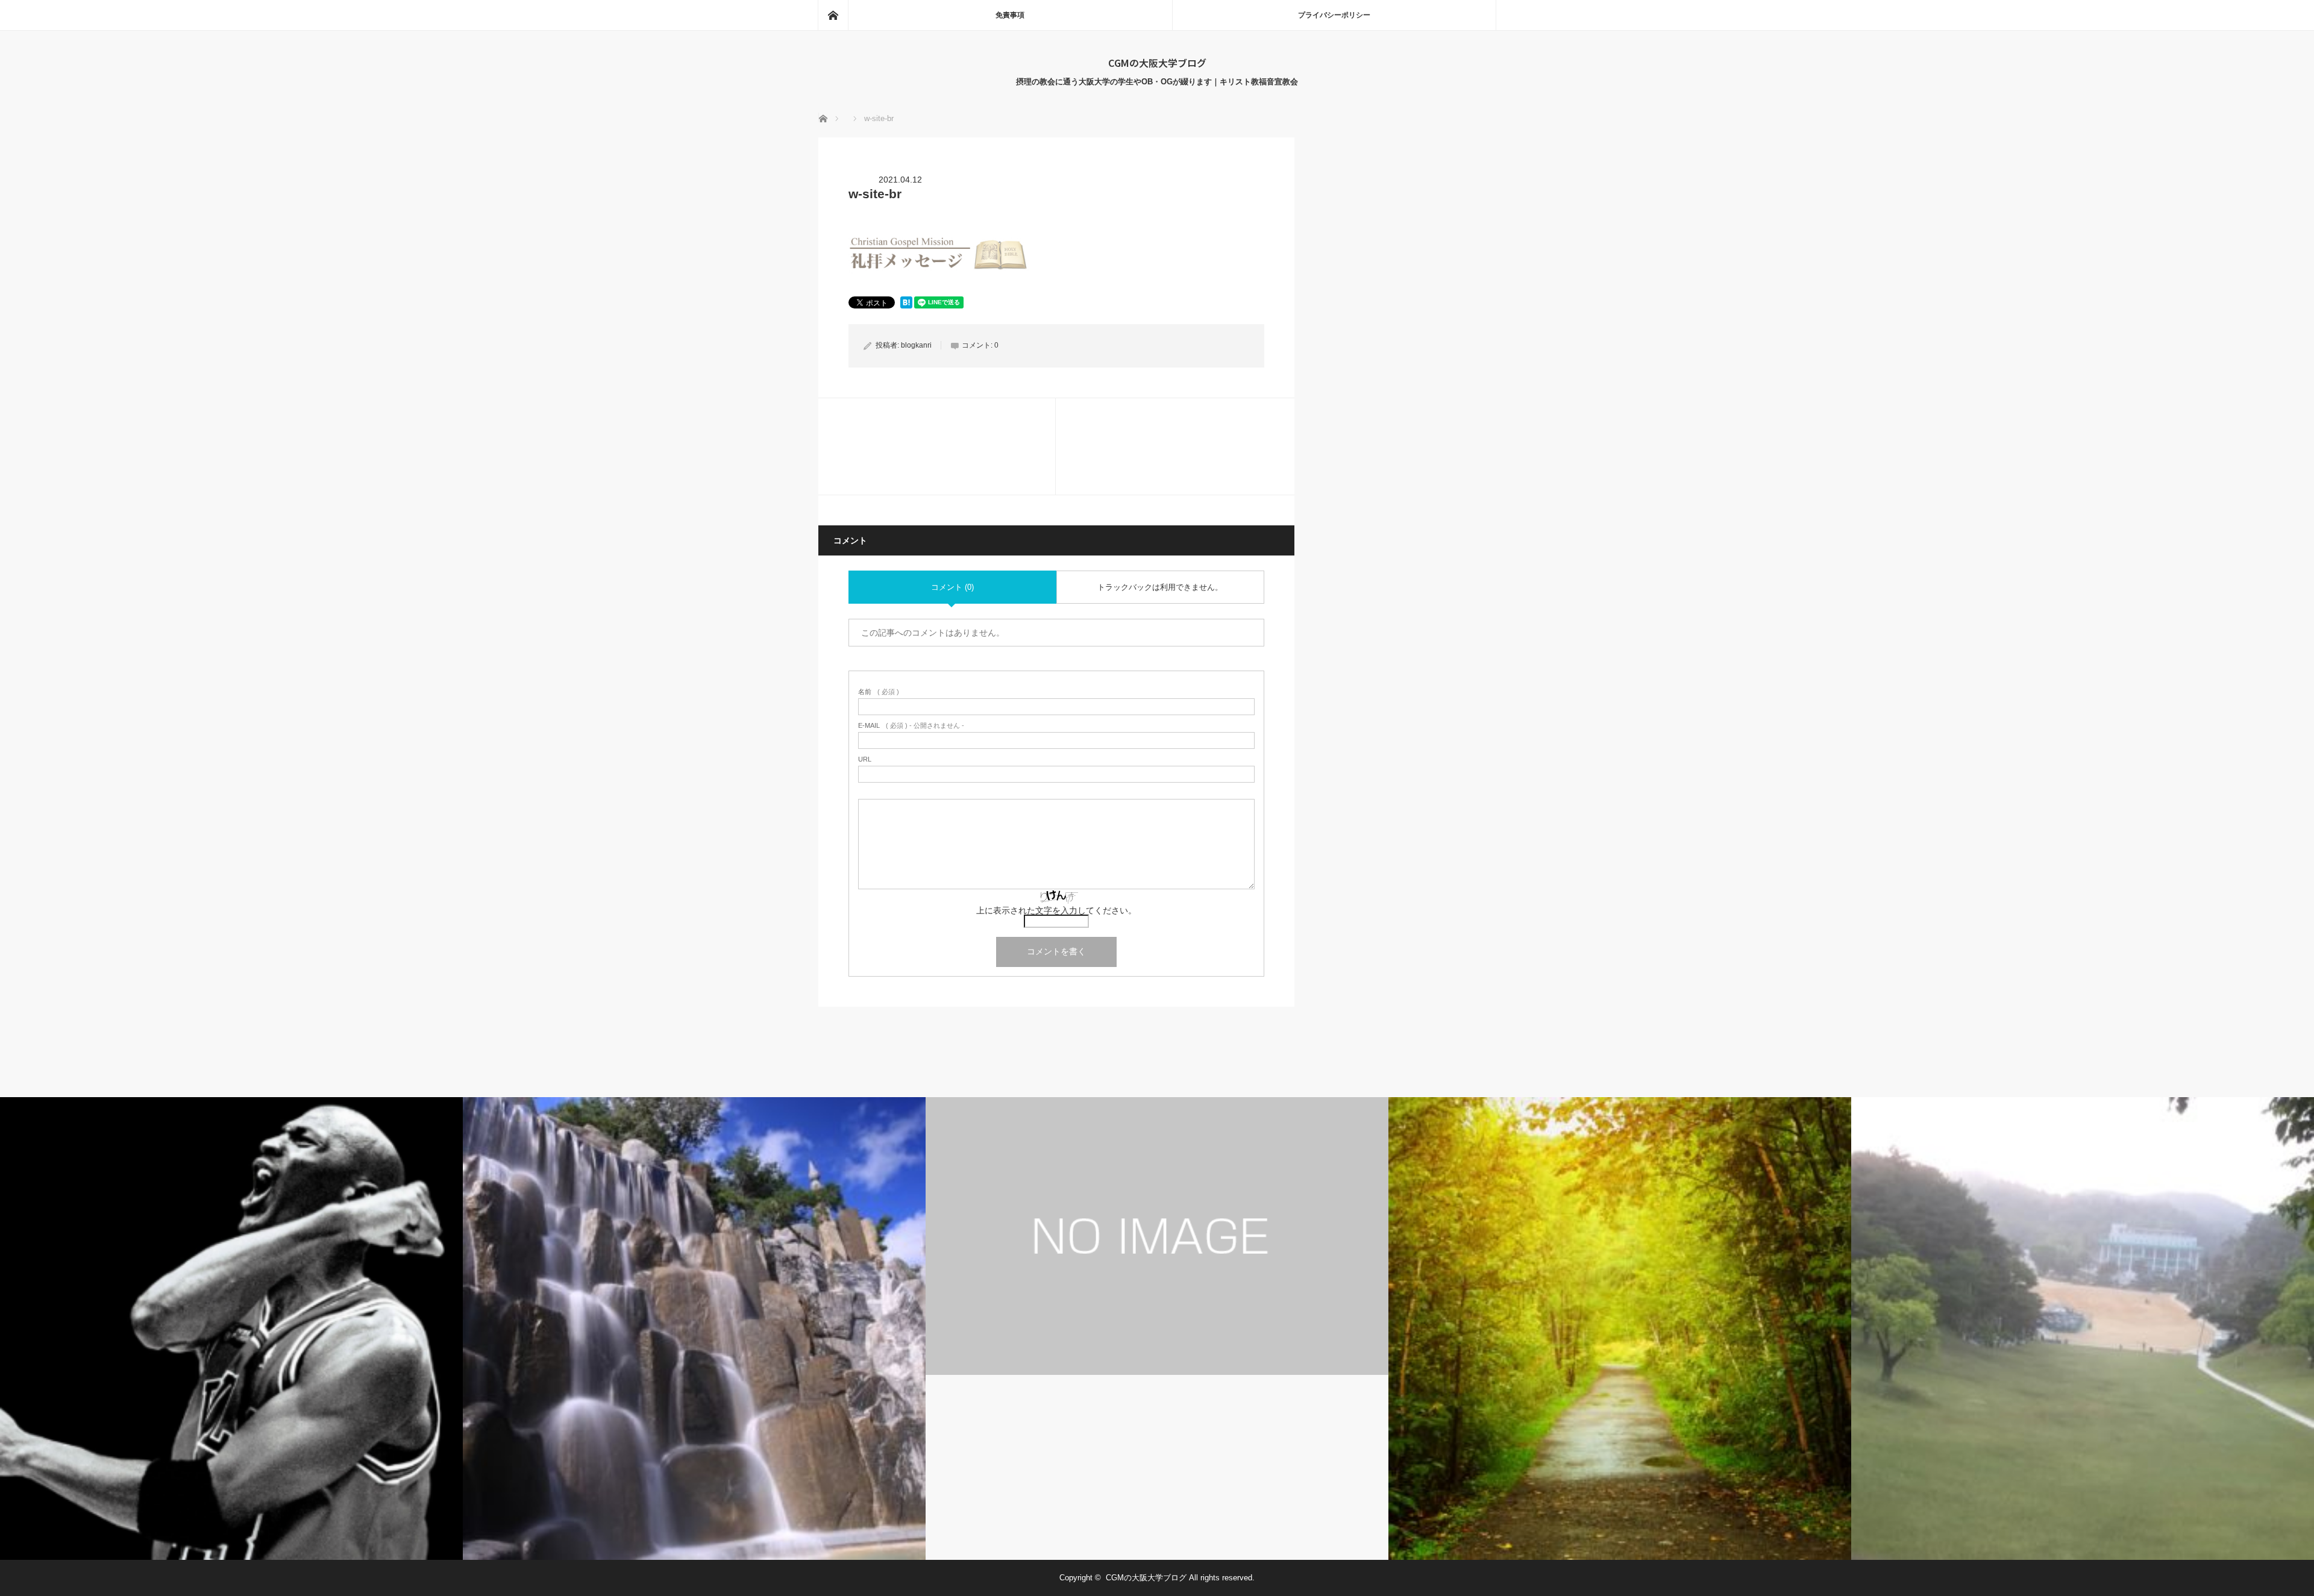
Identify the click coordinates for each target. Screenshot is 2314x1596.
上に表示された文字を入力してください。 (1056, 910)
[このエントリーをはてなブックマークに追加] (906, 305)
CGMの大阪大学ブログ (1157, 63)
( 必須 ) (879, 692)
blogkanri (916, 345)
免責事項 (1010, 15)
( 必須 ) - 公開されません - (911, 726)
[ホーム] (833, 15)
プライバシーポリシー (1334, 15)
